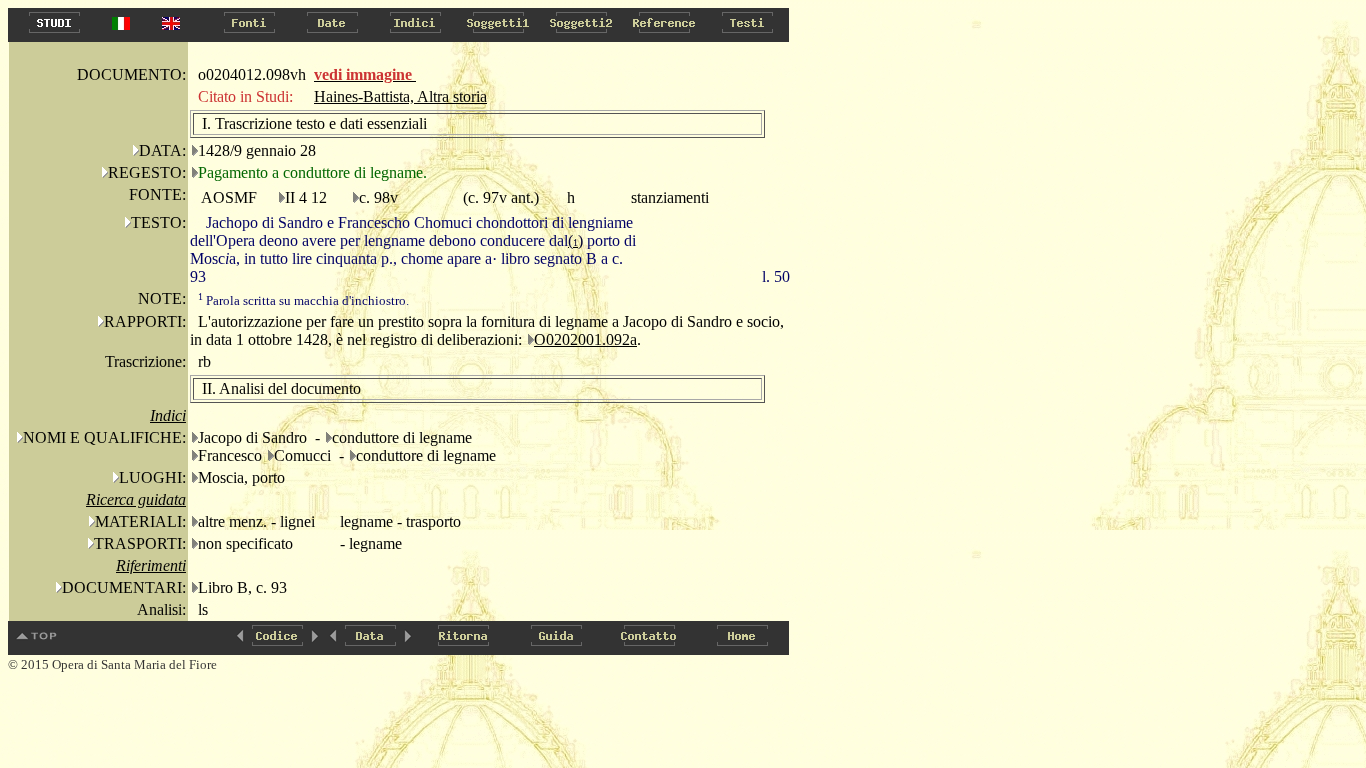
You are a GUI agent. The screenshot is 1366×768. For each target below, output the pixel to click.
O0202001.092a (585, 339)
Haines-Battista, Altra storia (400, 96)
